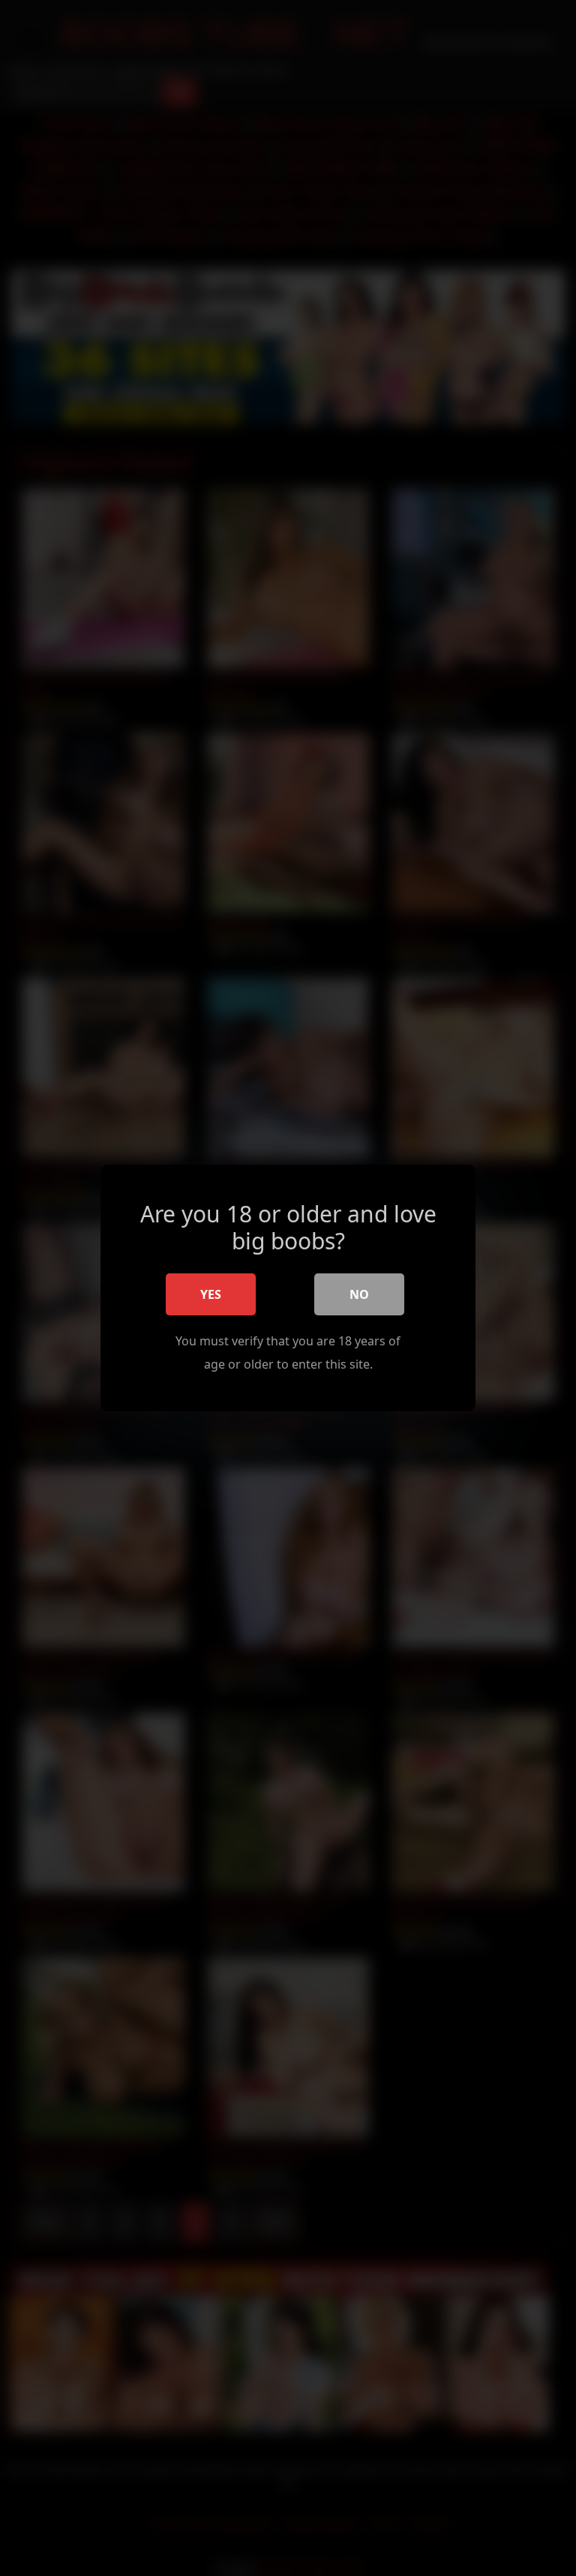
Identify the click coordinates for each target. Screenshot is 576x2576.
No (359, 1294)
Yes (211, 1294)
